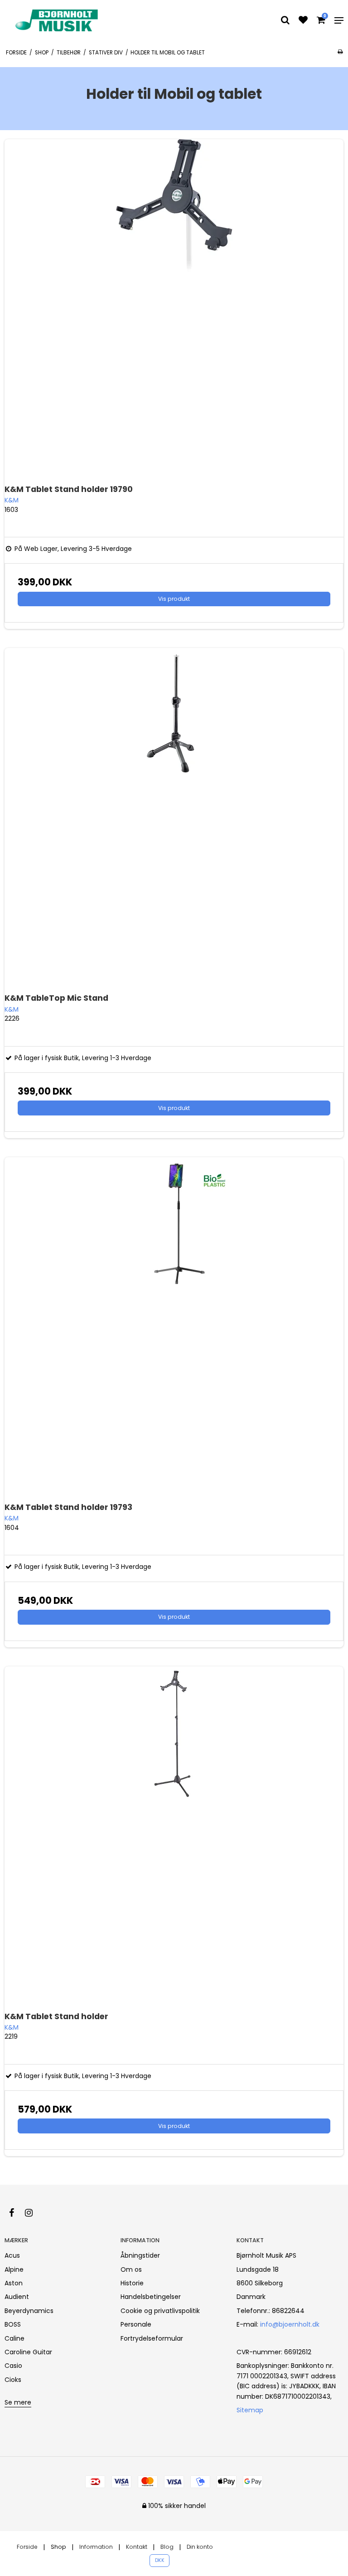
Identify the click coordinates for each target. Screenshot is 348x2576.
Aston (14, 2283)
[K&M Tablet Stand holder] (174, 1836)
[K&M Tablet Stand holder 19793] (174, 1327)
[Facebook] (16, 2213)
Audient (17, 2297)
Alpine (14, 2269)
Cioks (13, 2380)
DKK (160, 2560)
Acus (12, 2255)
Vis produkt (174, 599)
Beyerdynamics (29, 2311)
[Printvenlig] (340, 52)
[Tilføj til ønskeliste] (303, 21)
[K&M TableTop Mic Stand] (174, 818)
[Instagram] (33, 2213)
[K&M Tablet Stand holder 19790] (174, 309)
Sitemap (250, 2410)
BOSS (13, 2324)
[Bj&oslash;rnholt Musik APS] (58, 20)
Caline (14, 2338)
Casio (13, 2366)
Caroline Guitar (28, 2352)
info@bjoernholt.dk (290, 2324)
